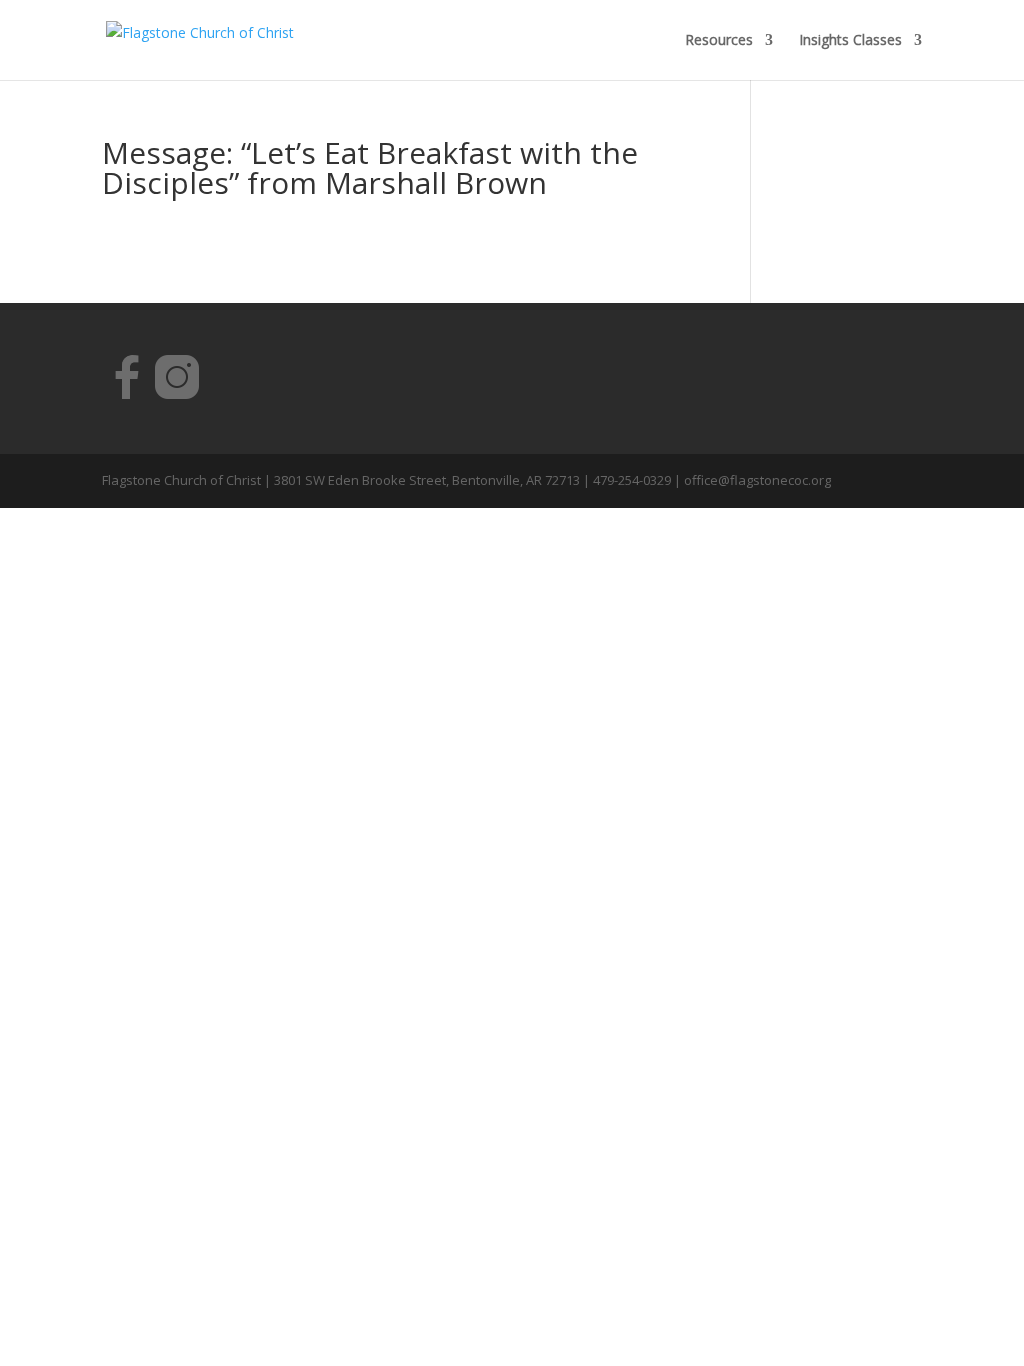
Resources (719, 41)
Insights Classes (850, 41)
